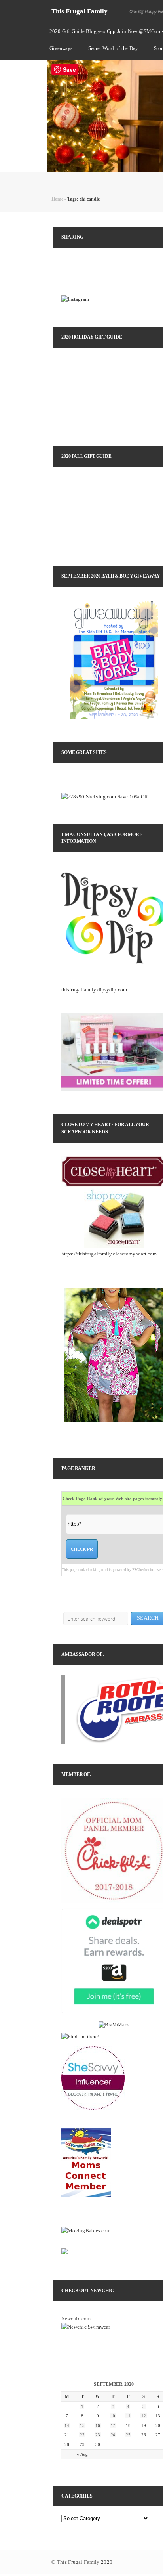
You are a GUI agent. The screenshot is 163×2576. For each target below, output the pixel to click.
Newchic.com (76, 2319)
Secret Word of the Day (113, 48)
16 (98, 2425)
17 (113, 2425)
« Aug (82, 2454)
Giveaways (61, 48)
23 (98, 2435)
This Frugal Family (80, 11)
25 (128, 2435)
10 (113, 2416)
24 (113, 2435)
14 (67, 2425)
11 (128, 2416)
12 (144, 2416)
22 (82, 2435)
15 (82, 2425)
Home (57, 199)
